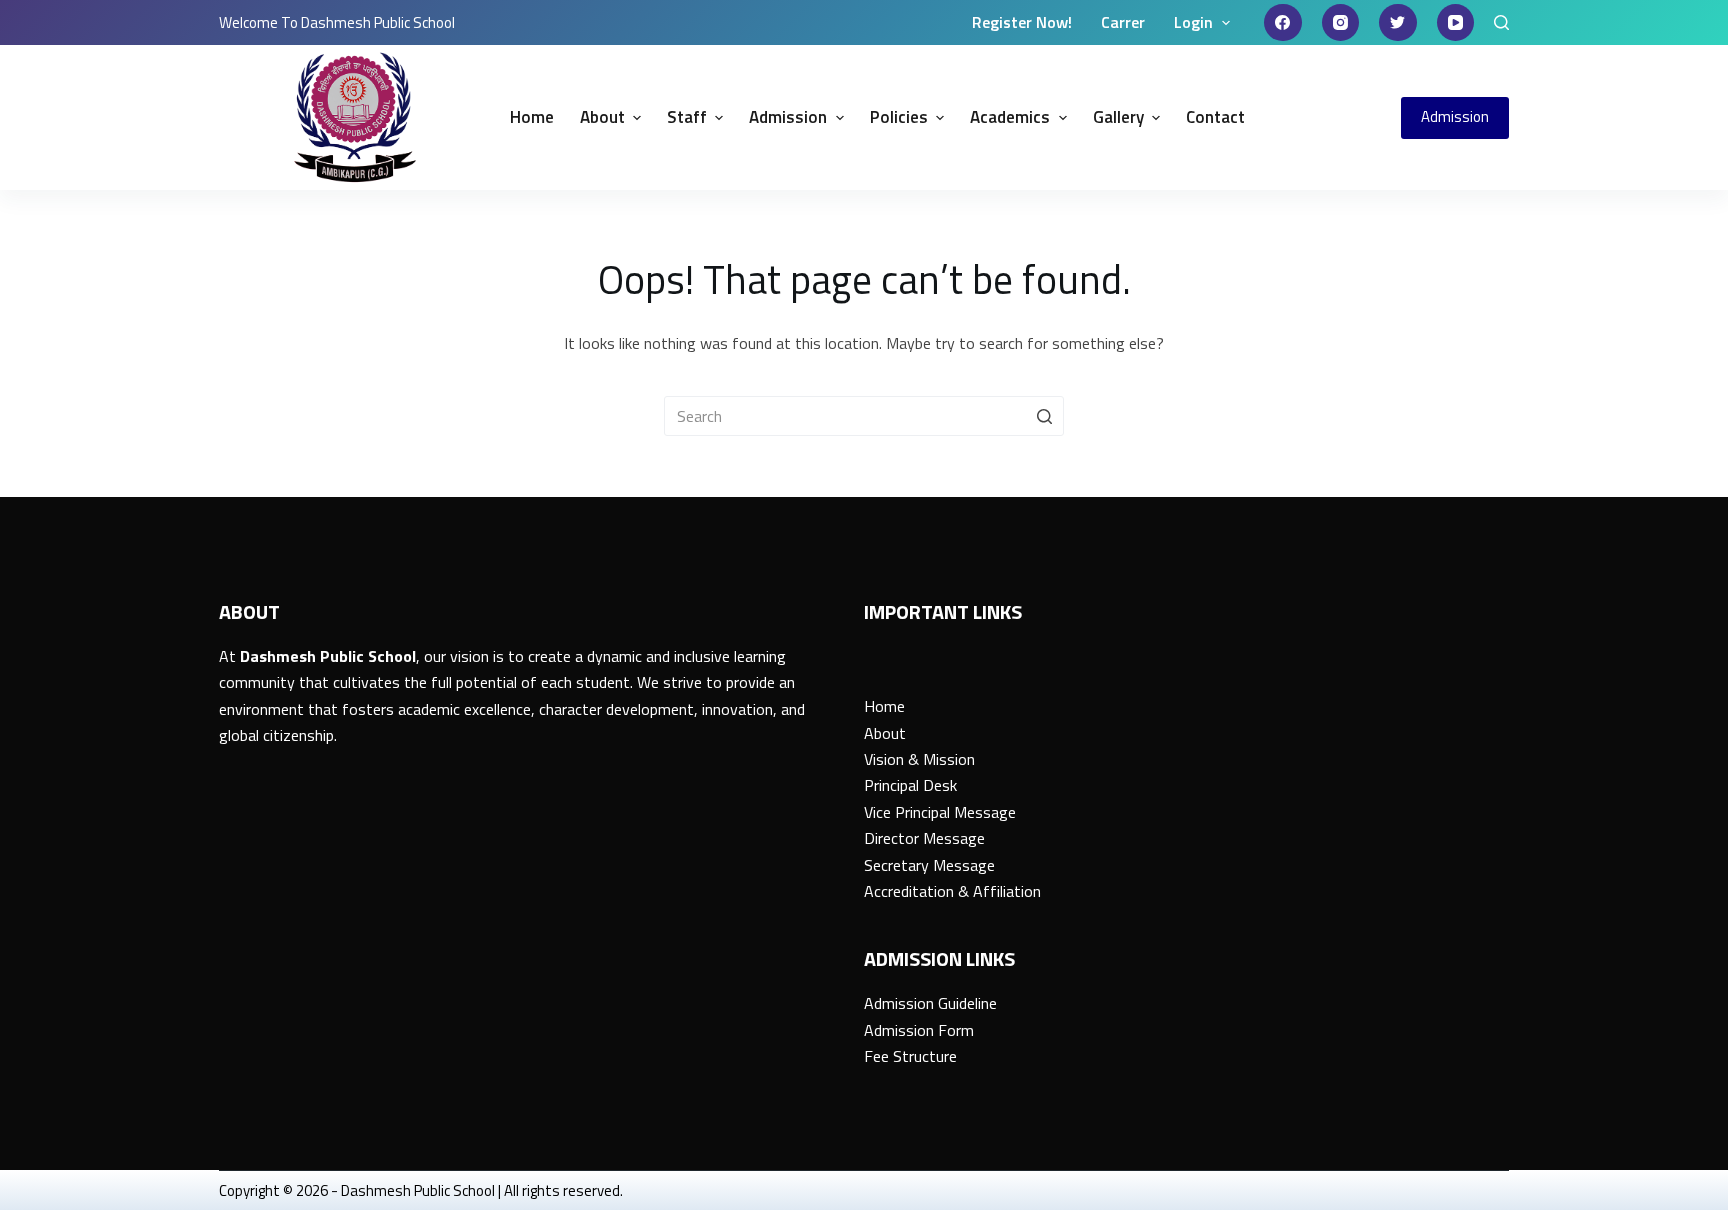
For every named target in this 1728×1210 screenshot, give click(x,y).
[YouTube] (1456, 23)
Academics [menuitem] (1010, 117)
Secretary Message (929, 865)
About (885, 733)
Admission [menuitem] (788, 117)
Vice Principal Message (940, 812)
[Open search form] (1501, 22)
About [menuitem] (602, 117)
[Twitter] (1398, 23)
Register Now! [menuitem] (1022, 22)
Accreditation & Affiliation (952, 891)
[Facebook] (1283, 23)
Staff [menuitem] (687, 117)
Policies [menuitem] (899, 117)
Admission (1455, 116)
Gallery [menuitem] (1118, 117)
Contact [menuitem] (1215, 117)
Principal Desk (910, 785)
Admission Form (919, 1030)
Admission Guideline (930, 1003)
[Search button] (1044, 416)
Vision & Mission (919, 759)
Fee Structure (910, 1056)
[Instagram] (1341, 23)
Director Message (924, 838)
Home (884, 706)
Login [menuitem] (1193, 22)
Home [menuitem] (532, 117)
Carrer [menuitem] (1123, 22)
